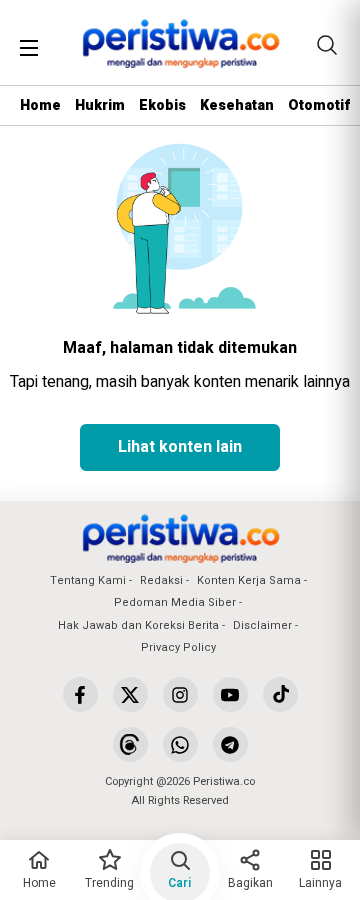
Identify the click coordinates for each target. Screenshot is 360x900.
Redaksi (161, 580)
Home (40, 105)
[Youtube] (230, 694)
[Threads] (130, 744)
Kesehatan (237, 105)
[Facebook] (80, 694)
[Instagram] (180, 694)
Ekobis (162, 105)
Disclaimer (262, 625)
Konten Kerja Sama (249, 580)
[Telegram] (230, 744)
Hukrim (100, 105)
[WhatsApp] (180, 744)
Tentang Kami (88, 580)
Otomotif (319, 105)
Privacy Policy (178, 647)
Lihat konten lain (180, 447)
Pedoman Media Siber (175, 602)
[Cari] (327, 45)
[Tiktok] (280, 694)
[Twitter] (130, 694)
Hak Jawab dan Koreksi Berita (138, 625)
